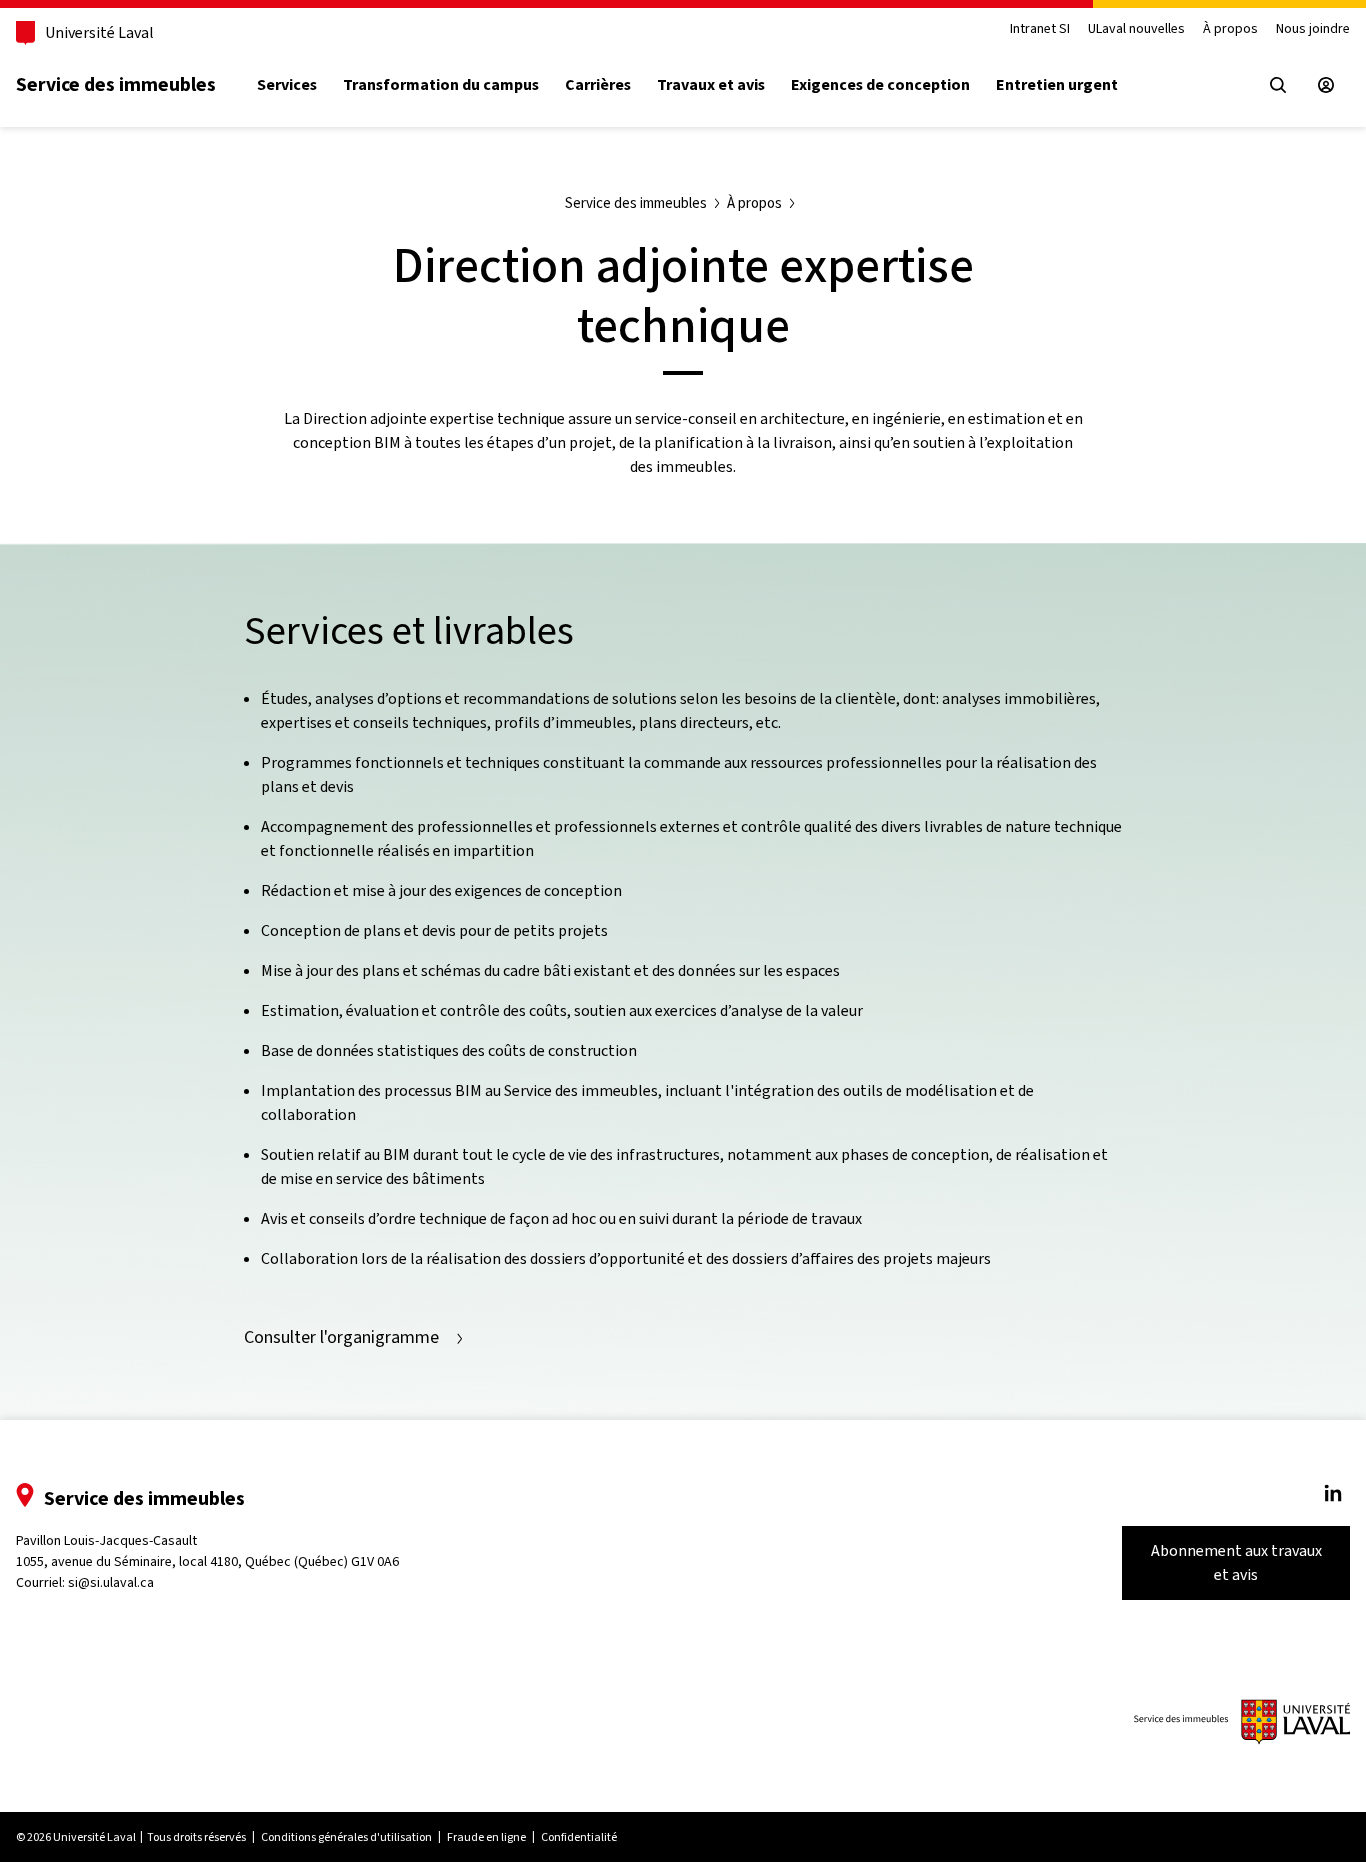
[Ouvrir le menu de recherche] (1278, 85)
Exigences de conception (880, 85)
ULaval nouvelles (1136, 29)
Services (287, 85)
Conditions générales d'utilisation (346, 1837)
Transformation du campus (441, 85)
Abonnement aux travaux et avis (1236, 1562)
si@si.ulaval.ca (111, 1582)
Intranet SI (1040, 29)
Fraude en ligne (486, 1837)
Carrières (598, 85)
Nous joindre (1313, 29)
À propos (1230, 29)
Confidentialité (579, 1837)
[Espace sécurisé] (1326, 85)
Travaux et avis (711, 85)
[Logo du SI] (1242, 1722)
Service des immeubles (116, 84)
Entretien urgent (1057, 85)
